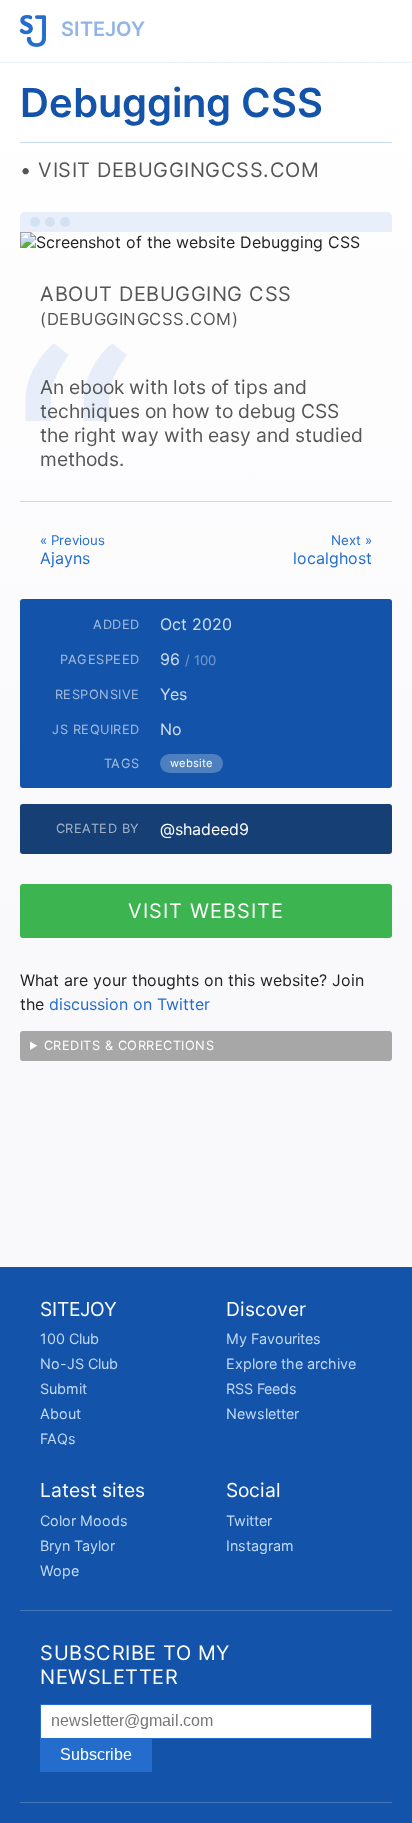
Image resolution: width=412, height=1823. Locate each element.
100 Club (69, 1338)
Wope (59, 1570)
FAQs (58, 1438)
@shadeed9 (204, 829)
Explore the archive (291, 1363)
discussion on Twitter (129, 1004)
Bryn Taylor (77, 1545)
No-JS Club (79, 1363)
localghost (332, 550)
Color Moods (84, 1520)
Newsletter (262, 1413)
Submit (63, 1388)
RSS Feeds (261, 1388)
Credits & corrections (129, 1045)
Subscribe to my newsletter (135, 1665)
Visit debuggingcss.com (178, 170)
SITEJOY (100, 29)
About (60, 1413)
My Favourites (273, 1338)
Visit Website (206, 911)
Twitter (249, 1520)
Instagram (260, 1545)
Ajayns (72, 550)
